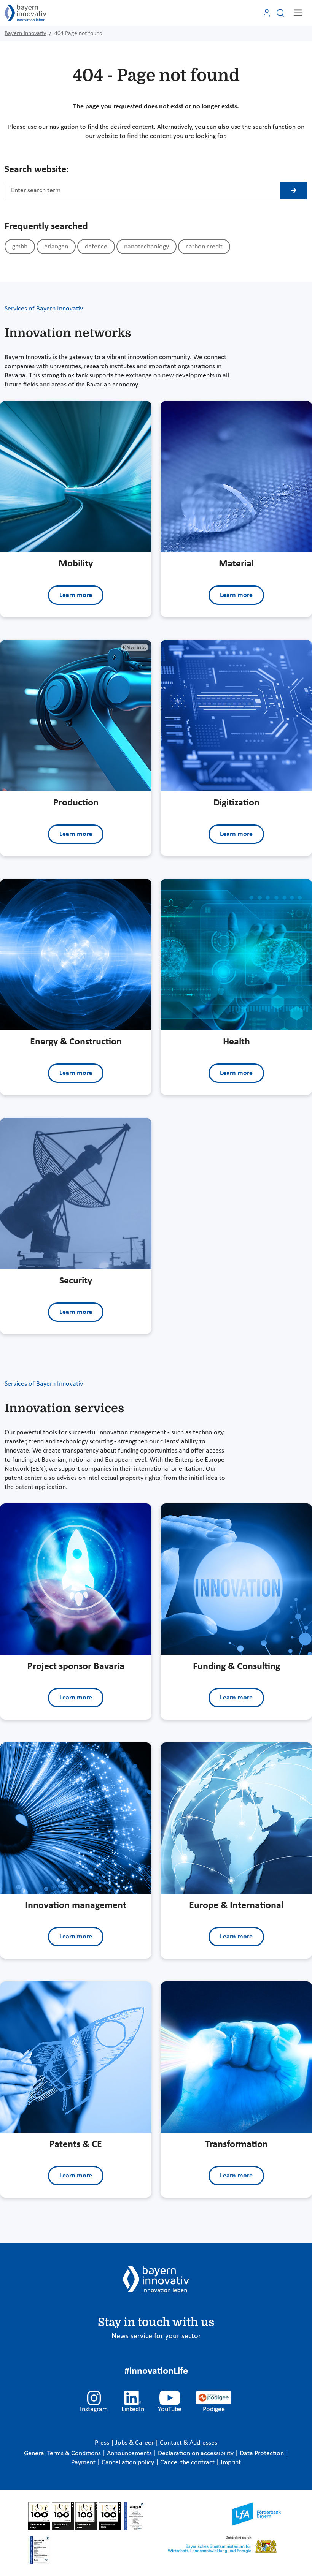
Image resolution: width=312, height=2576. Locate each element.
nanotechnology (146, 247)
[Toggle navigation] (298, 13)
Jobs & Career (135, 2443)
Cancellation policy (129, 2463)
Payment (84, 2463)
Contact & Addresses (189, 2443)
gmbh (20, 247)
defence (96, 247)
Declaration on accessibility (197, 2453)
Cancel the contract (188, 2463)
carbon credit (204, 247)
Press (103, 2443)
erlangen (56, 247)
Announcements (130, 2453)
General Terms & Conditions (63, 2453)
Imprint (231, 2463)
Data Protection (263, 2453)
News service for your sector (156, 2336)
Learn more (76, 595)
